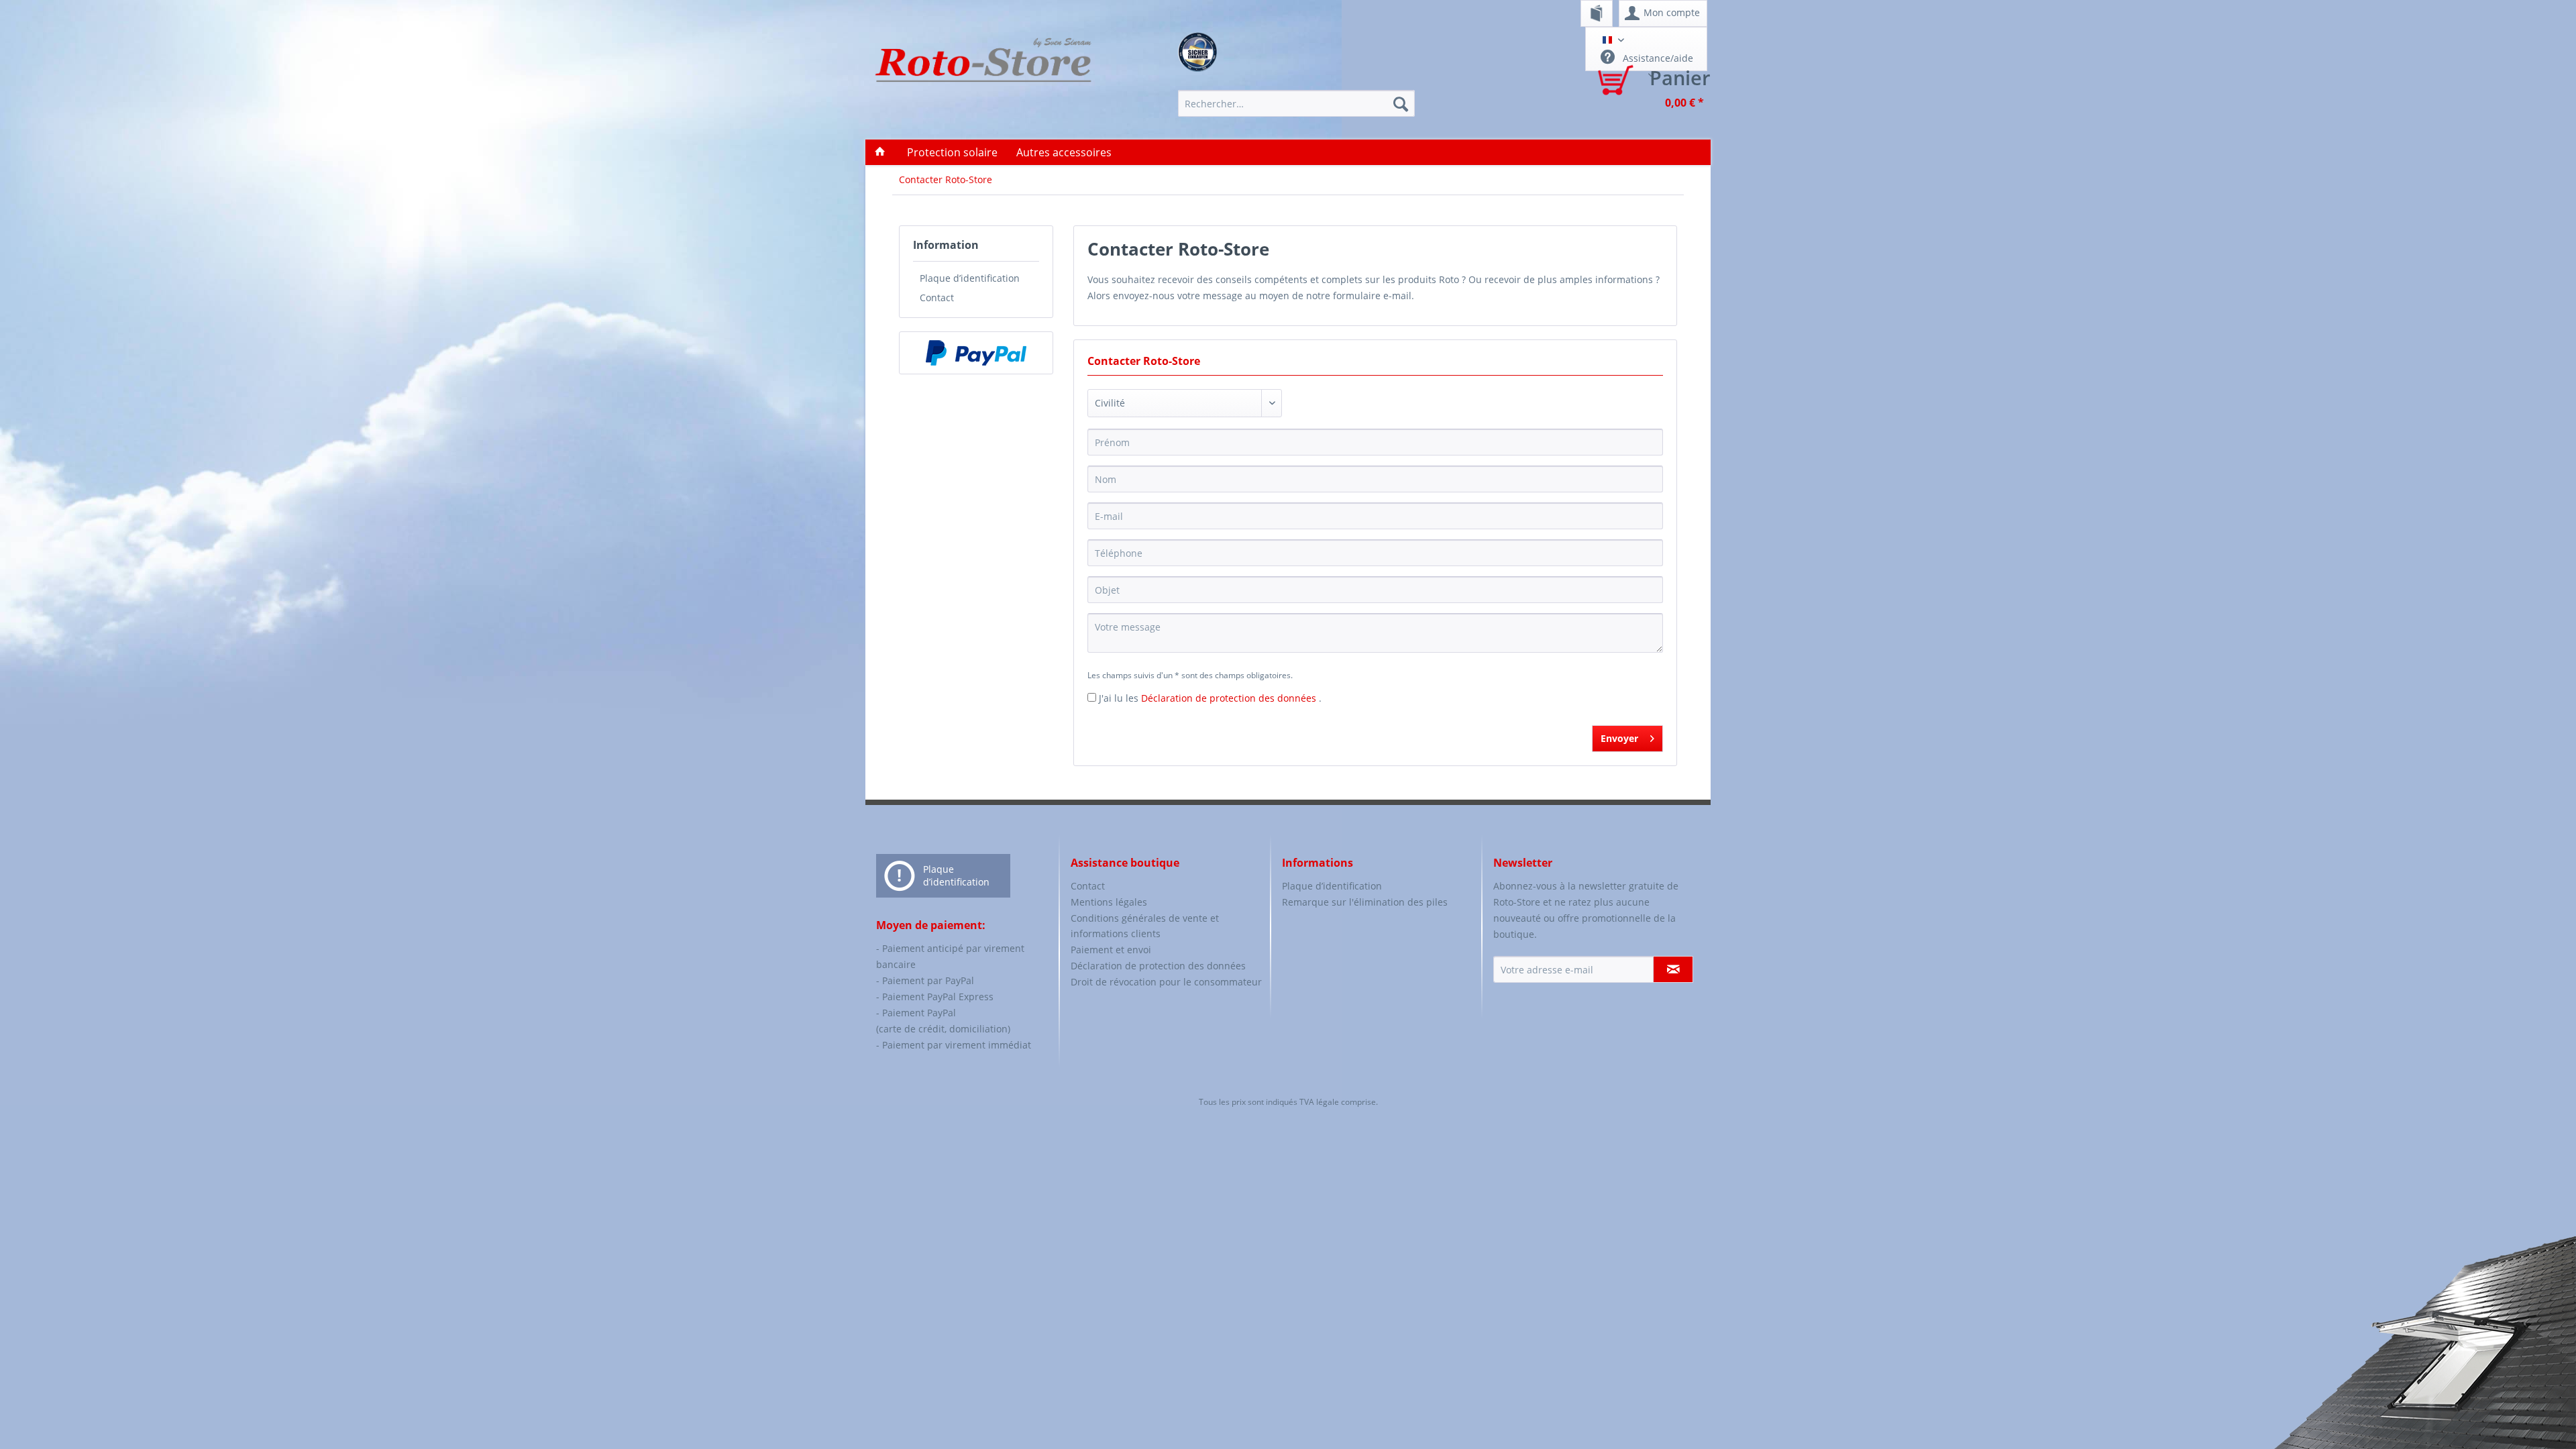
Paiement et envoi (1111, 950)
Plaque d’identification (970, 278)
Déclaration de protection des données (1230, 698)
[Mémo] (1597, 13)
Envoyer (1619, 738)
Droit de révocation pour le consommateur (1166, 982)
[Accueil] (880, 152)
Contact (937, 298)
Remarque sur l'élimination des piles (1365, 902)
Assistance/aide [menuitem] (1657, 58)
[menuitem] (1597, 13)
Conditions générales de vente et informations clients (1145, 926)
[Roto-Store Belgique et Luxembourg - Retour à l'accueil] (983, 75)
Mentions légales (1109, 902)
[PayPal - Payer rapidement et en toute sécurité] (976, 353)
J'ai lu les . (1210, 698)
